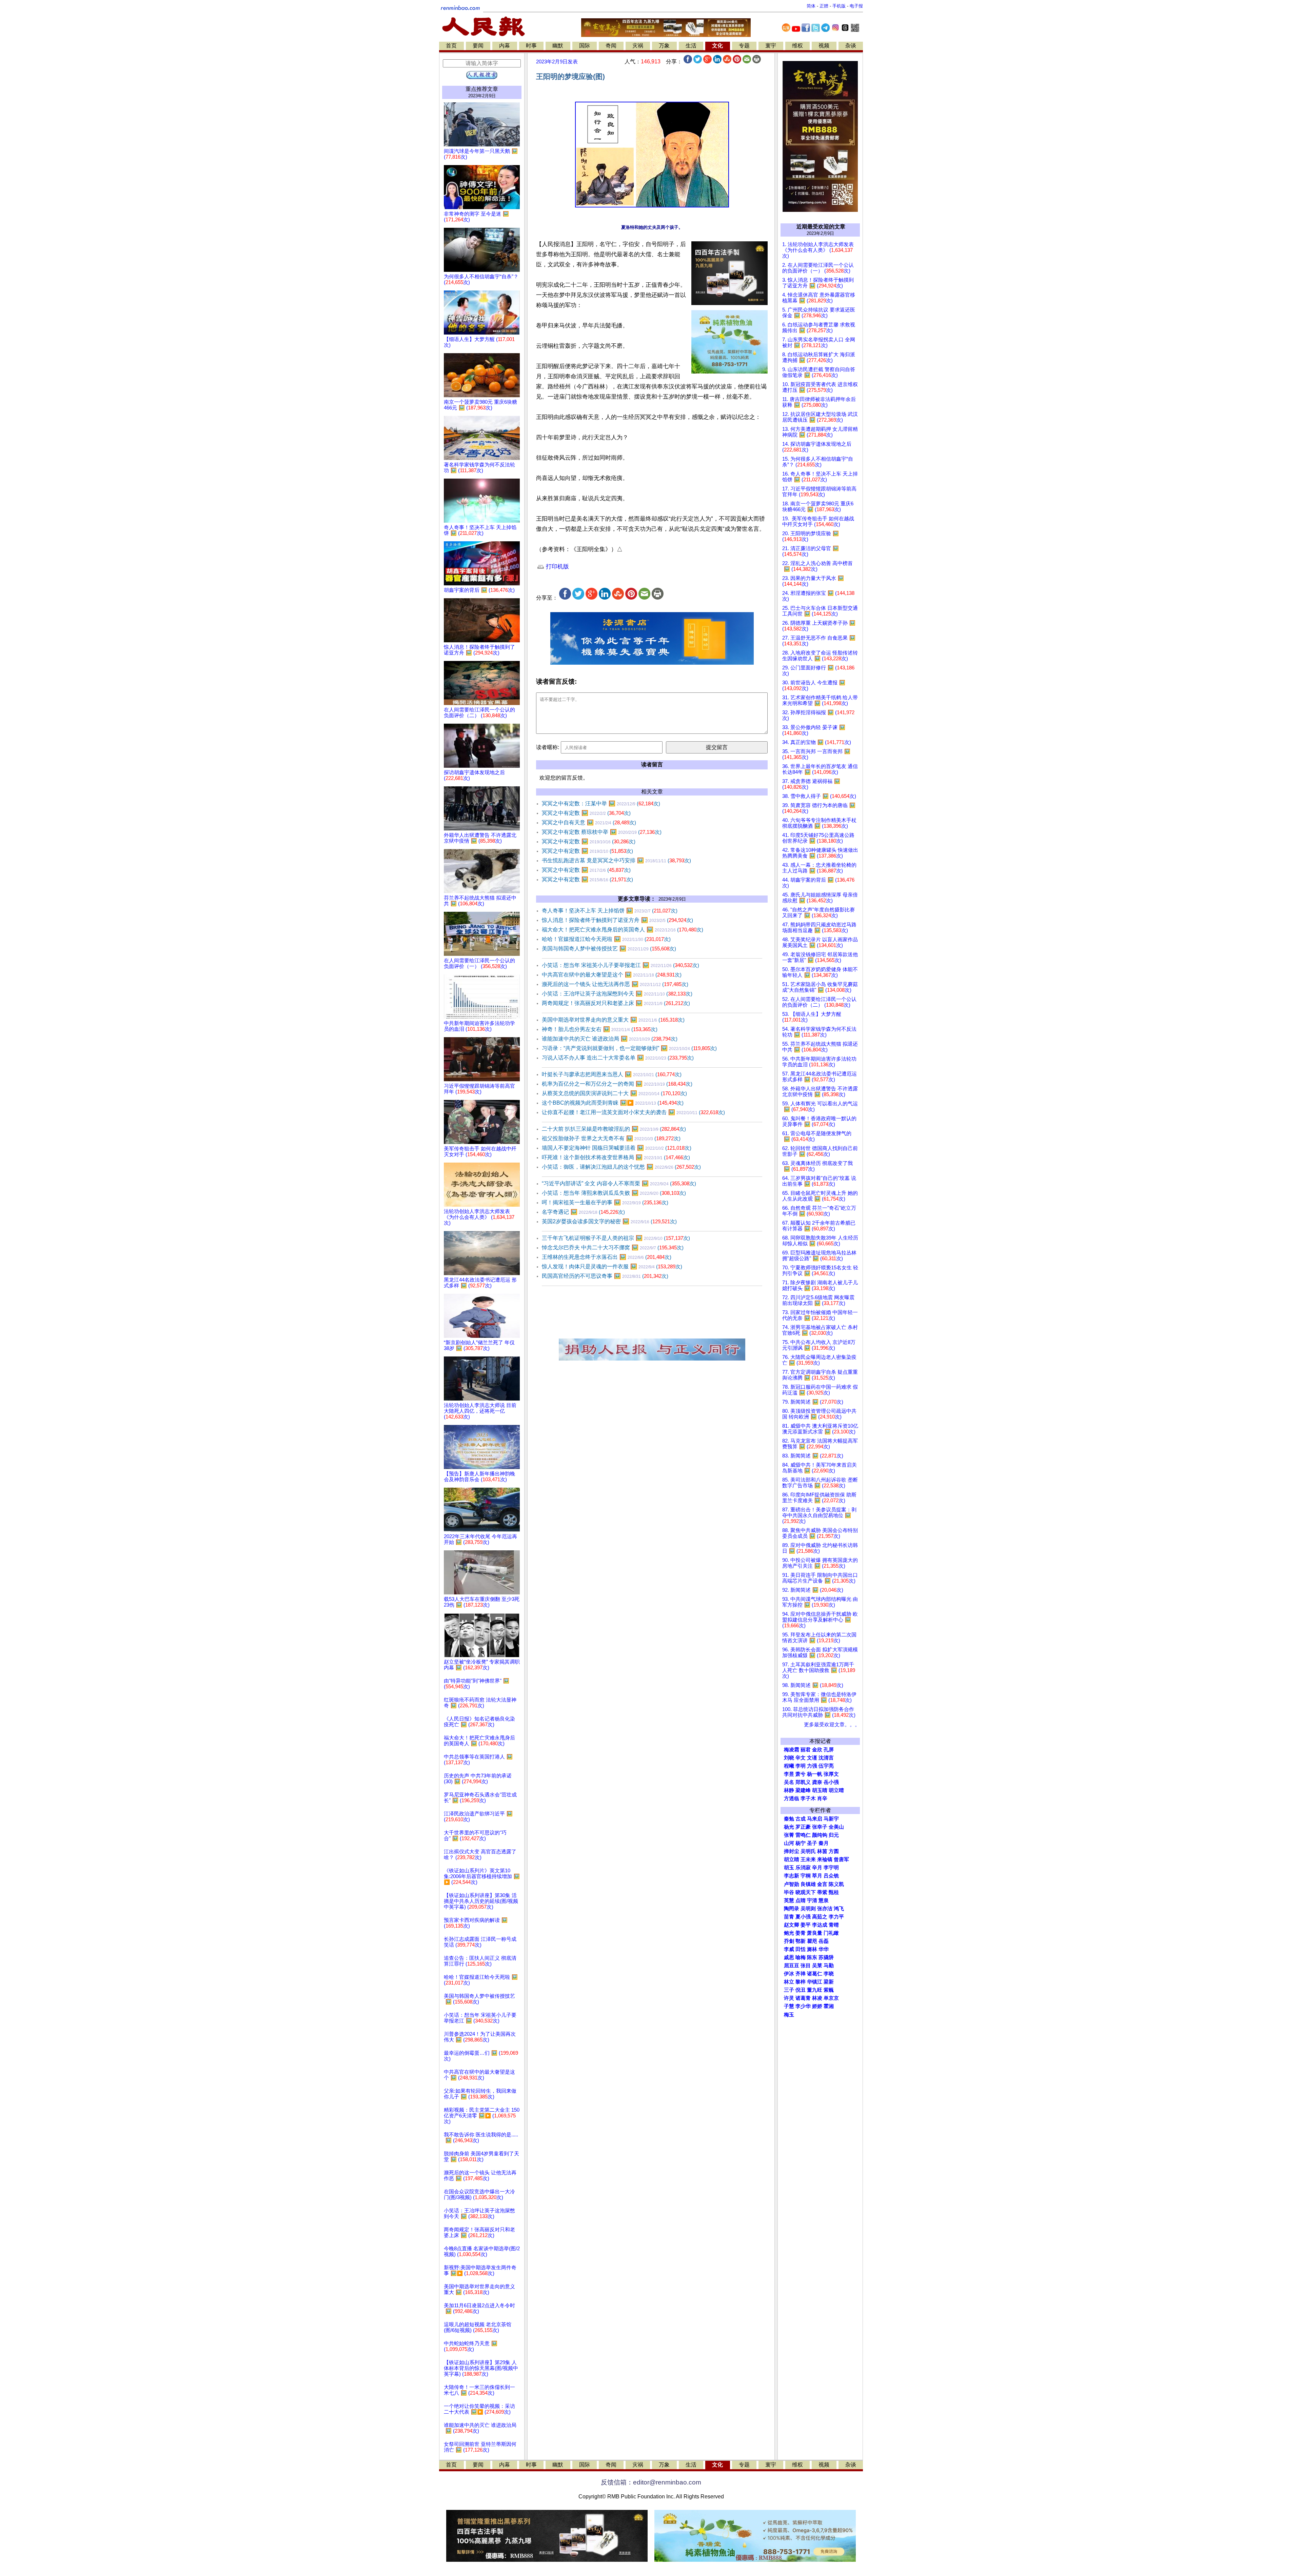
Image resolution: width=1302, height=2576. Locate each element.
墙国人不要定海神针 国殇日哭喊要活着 (617, 1148)
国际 (585, 46)
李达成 (820, 1925)
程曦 (789, 1766)
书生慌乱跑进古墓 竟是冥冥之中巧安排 (616, 860)
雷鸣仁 (803, 1835)
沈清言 (826, 1758)
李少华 (803, 2006)
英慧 (789, 1900)
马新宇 (831, 1819)
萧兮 (801, 1774)
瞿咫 (812, 1941)
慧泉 (824, 1900)
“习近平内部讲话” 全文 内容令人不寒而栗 (619, 1183)
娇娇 (817, 2006)
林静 (789, 1790)
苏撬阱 (826, 1957)
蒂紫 (822, 1892)
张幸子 (820, 1827)
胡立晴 (836, 1790)
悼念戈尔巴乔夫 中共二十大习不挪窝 (613, 1247)
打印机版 (557, 567)
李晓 (829, 1974)
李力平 (836, 1917)
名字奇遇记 (583, 1212)
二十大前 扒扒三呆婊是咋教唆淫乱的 (614, 1129)
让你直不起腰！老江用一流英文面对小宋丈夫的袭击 (633, 1112)
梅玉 (789, 2015)
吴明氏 (808, 1851)
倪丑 (801, 1990)
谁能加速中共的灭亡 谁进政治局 (610, 1039)
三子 (789, 1990)
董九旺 (815, 1990)
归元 (834, 1835)
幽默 (558, 46)
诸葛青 (803, 1998)
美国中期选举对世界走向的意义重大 (613, 1020)
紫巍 (829, 1990)
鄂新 (801, 1941)
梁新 (829, 1982)
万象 (664, 46)
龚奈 (817, 1782)
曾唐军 (841, 1859)
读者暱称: (548, 747)
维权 (797, 46)
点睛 (801, 1900)
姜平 (806, 1925)
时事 (531, 46)
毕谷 (789, 1892)
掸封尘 (792, 1851)
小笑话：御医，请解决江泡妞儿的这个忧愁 (621, 1167)
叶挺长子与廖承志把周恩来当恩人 (612, 1074)
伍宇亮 (826, 1766)
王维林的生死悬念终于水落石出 (607, 1257)
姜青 (801, 1933)
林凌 (817, 1998)
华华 (824, 1949)
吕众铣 (831, 1876)
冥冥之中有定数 (586, 813)
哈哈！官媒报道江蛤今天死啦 (606, 939)
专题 (744, 46)
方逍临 (792, 1798)
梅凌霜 (792, 1750)
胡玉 (789, 1868)
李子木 (808, 1798)
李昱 (789, 1774)
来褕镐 (825, 1859)
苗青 (789, 1917)
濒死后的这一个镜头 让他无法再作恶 (615, 984)
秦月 (824, 1843)
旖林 (812, 1949)
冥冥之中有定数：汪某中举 (601, 803)
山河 (789, 1843)
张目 (806, 1966)
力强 (812, 1766)
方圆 (834, 1851)
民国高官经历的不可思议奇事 (605, 1276)
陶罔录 (792, 1909)
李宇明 (831, 1868)
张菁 (789, 1835)
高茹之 (820, 1917)
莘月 (817, 1876)
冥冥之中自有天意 (589, 822)
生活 (691, 46)
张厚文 (831, 1774)
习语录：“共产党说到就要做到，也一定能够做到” (629, 1048)
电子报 (856, 6)
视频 (824, 46)
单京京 (831, 1998)
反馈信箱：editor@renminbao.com (651, 2482)
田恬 (801, 1949)
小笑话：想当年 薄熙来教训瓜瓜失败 (614, 1193)
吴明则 (808, 1909)
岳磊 (824, 1941)
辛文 (801, 1758)
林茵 (822, 1851)
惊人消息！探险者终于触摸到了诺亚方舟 (617, 920)
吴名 (789, 1782)
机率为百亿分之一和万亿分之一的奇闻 (617, 1084)
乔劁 (789, 1941)
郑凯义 (803, 1782)
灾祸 (638, 46)
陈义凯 (836, 1884)
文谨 (812, 1758)
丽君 (806, 1750)
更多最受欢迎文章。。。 (832, 1725)
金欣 (817, 1750)
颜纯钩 (820, 1835)
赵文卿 (792, 1925)
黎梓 (801, 1982)
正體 (824, 6)
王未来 (808, 1859)
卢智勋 (792, 1884)
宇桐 (806, 1876)
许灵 (789, 1998)
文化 (717, 46)
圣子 (812, 1843)
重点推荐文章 (482, 89)
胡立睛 (792, 1859)
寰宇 (771, 46)
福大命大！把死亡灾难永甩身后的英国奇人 (623, 930)
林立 (789, 1982)
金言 (822, 1884)
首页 (451, 46)
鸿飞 (839, 1909)
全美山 (836, 1827)
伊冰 (789, 1974)
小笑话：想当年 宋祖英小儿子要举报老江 (620, 965)
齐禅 (801, 1974)
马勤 (829, 1966)
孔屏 (829, 1750)
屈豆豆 (792, 1966)
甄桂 (834, 1892)
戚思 (789, 1957)
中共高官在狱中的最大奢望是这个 (612, 975)
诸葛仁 (815, 1974)
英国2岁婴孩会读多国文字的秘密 (609, 1221)
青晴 (834, 1925)
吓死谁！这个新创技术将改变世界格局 (616, 1157)
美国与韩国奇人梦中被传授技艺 (609, 949)
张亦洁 (825, 1909)
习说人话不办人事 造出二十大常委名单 (618, 1058)
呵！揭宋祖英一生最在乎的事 (605, 1202)
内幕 (505, 46)
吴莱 (817, 1966)
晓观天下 (806, 1892)
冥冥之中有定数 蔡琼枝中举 (602, 832)
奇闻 (611, 46)
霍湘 (829, 2006)
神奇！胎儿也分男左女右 (600, 1029)
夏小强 (803, 1917)
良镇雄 (808, 1884)
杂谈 (851, 46)
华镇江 (815, 1982)
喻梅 (801, 1957)
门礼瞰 (831, 1933)
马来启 (815, 1819)
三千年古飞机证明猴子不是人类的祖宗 (616, 1238)
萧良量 (815, 1933)
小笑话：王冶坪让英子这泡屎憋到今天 (617, 994)
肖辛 (822, 1798)
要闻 (478, 46)
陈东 (812, 1957)
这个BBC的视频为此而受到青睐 (613, 1103)
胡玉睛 (820, 1790)
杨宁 (801, 1843)
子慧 (789, 2006)
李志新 (792, 1876)
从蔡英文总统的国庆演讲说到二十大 (614, 1093)
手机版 (839, 6)
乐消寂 (803, 1868)
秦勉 (789, 1819)
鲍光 (789, 1933)
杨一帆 (815, 1774)
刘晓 (789, 1758)
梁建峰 (803, 1790)
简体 (811, 6)
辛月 (817, 1868)
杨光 (789, 1827)
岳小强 (831, 1782)
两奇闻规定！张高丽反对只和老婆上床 (616, 1003)
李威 (789, 1949)
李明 (801, 1766)
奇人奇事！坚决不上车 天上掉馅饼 (610, 911)
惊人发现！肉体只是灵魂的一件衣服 (612, 1266)
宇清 (812, 1900)
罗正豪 (803, 1827)
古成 (801, 1819)
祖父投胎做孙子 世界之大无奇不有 (611, 1138)
